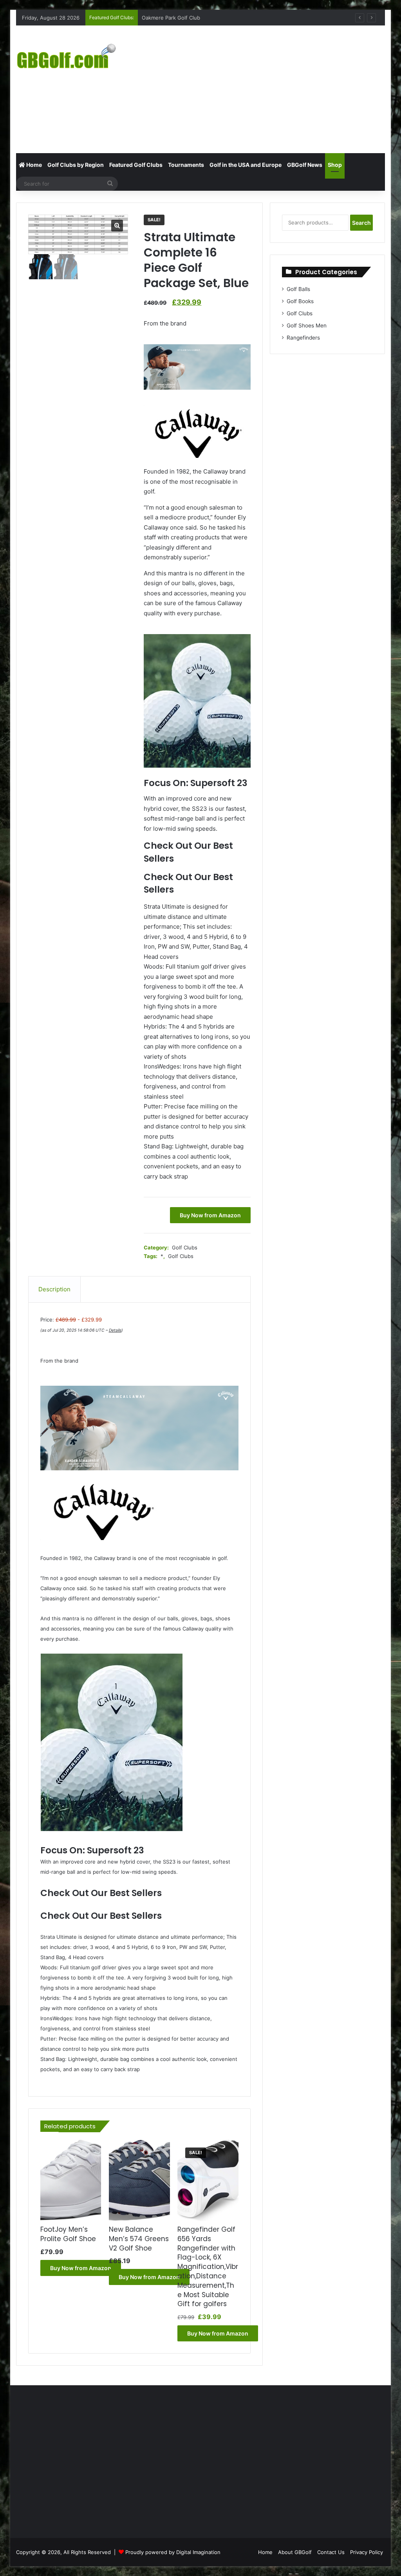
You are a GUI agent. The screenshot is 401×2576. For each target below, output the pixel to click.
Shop (335, 165)
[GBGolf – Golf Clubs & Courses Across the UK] (74, 55)
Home (33, 165)
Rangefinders (303, 338)
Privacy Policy (367, 2552)
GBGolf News (305, 165)
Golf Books (300, 301)
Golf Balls (298, 289)
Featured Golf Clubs (136, 165)
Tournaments (186, 165)
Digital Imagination (198, 2552)
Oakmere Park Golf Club (171, 18)
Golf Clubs (185, 1247)
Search (361, 223)
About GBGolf (295, 2552)
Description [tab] (54, 1289)
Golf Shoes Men (307, 325)
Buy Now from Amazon (210, 1215)
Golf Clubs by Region (76, 165)
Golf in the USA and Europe (246, 165)
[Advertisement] (272, 88)
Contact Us (331, 2552)
